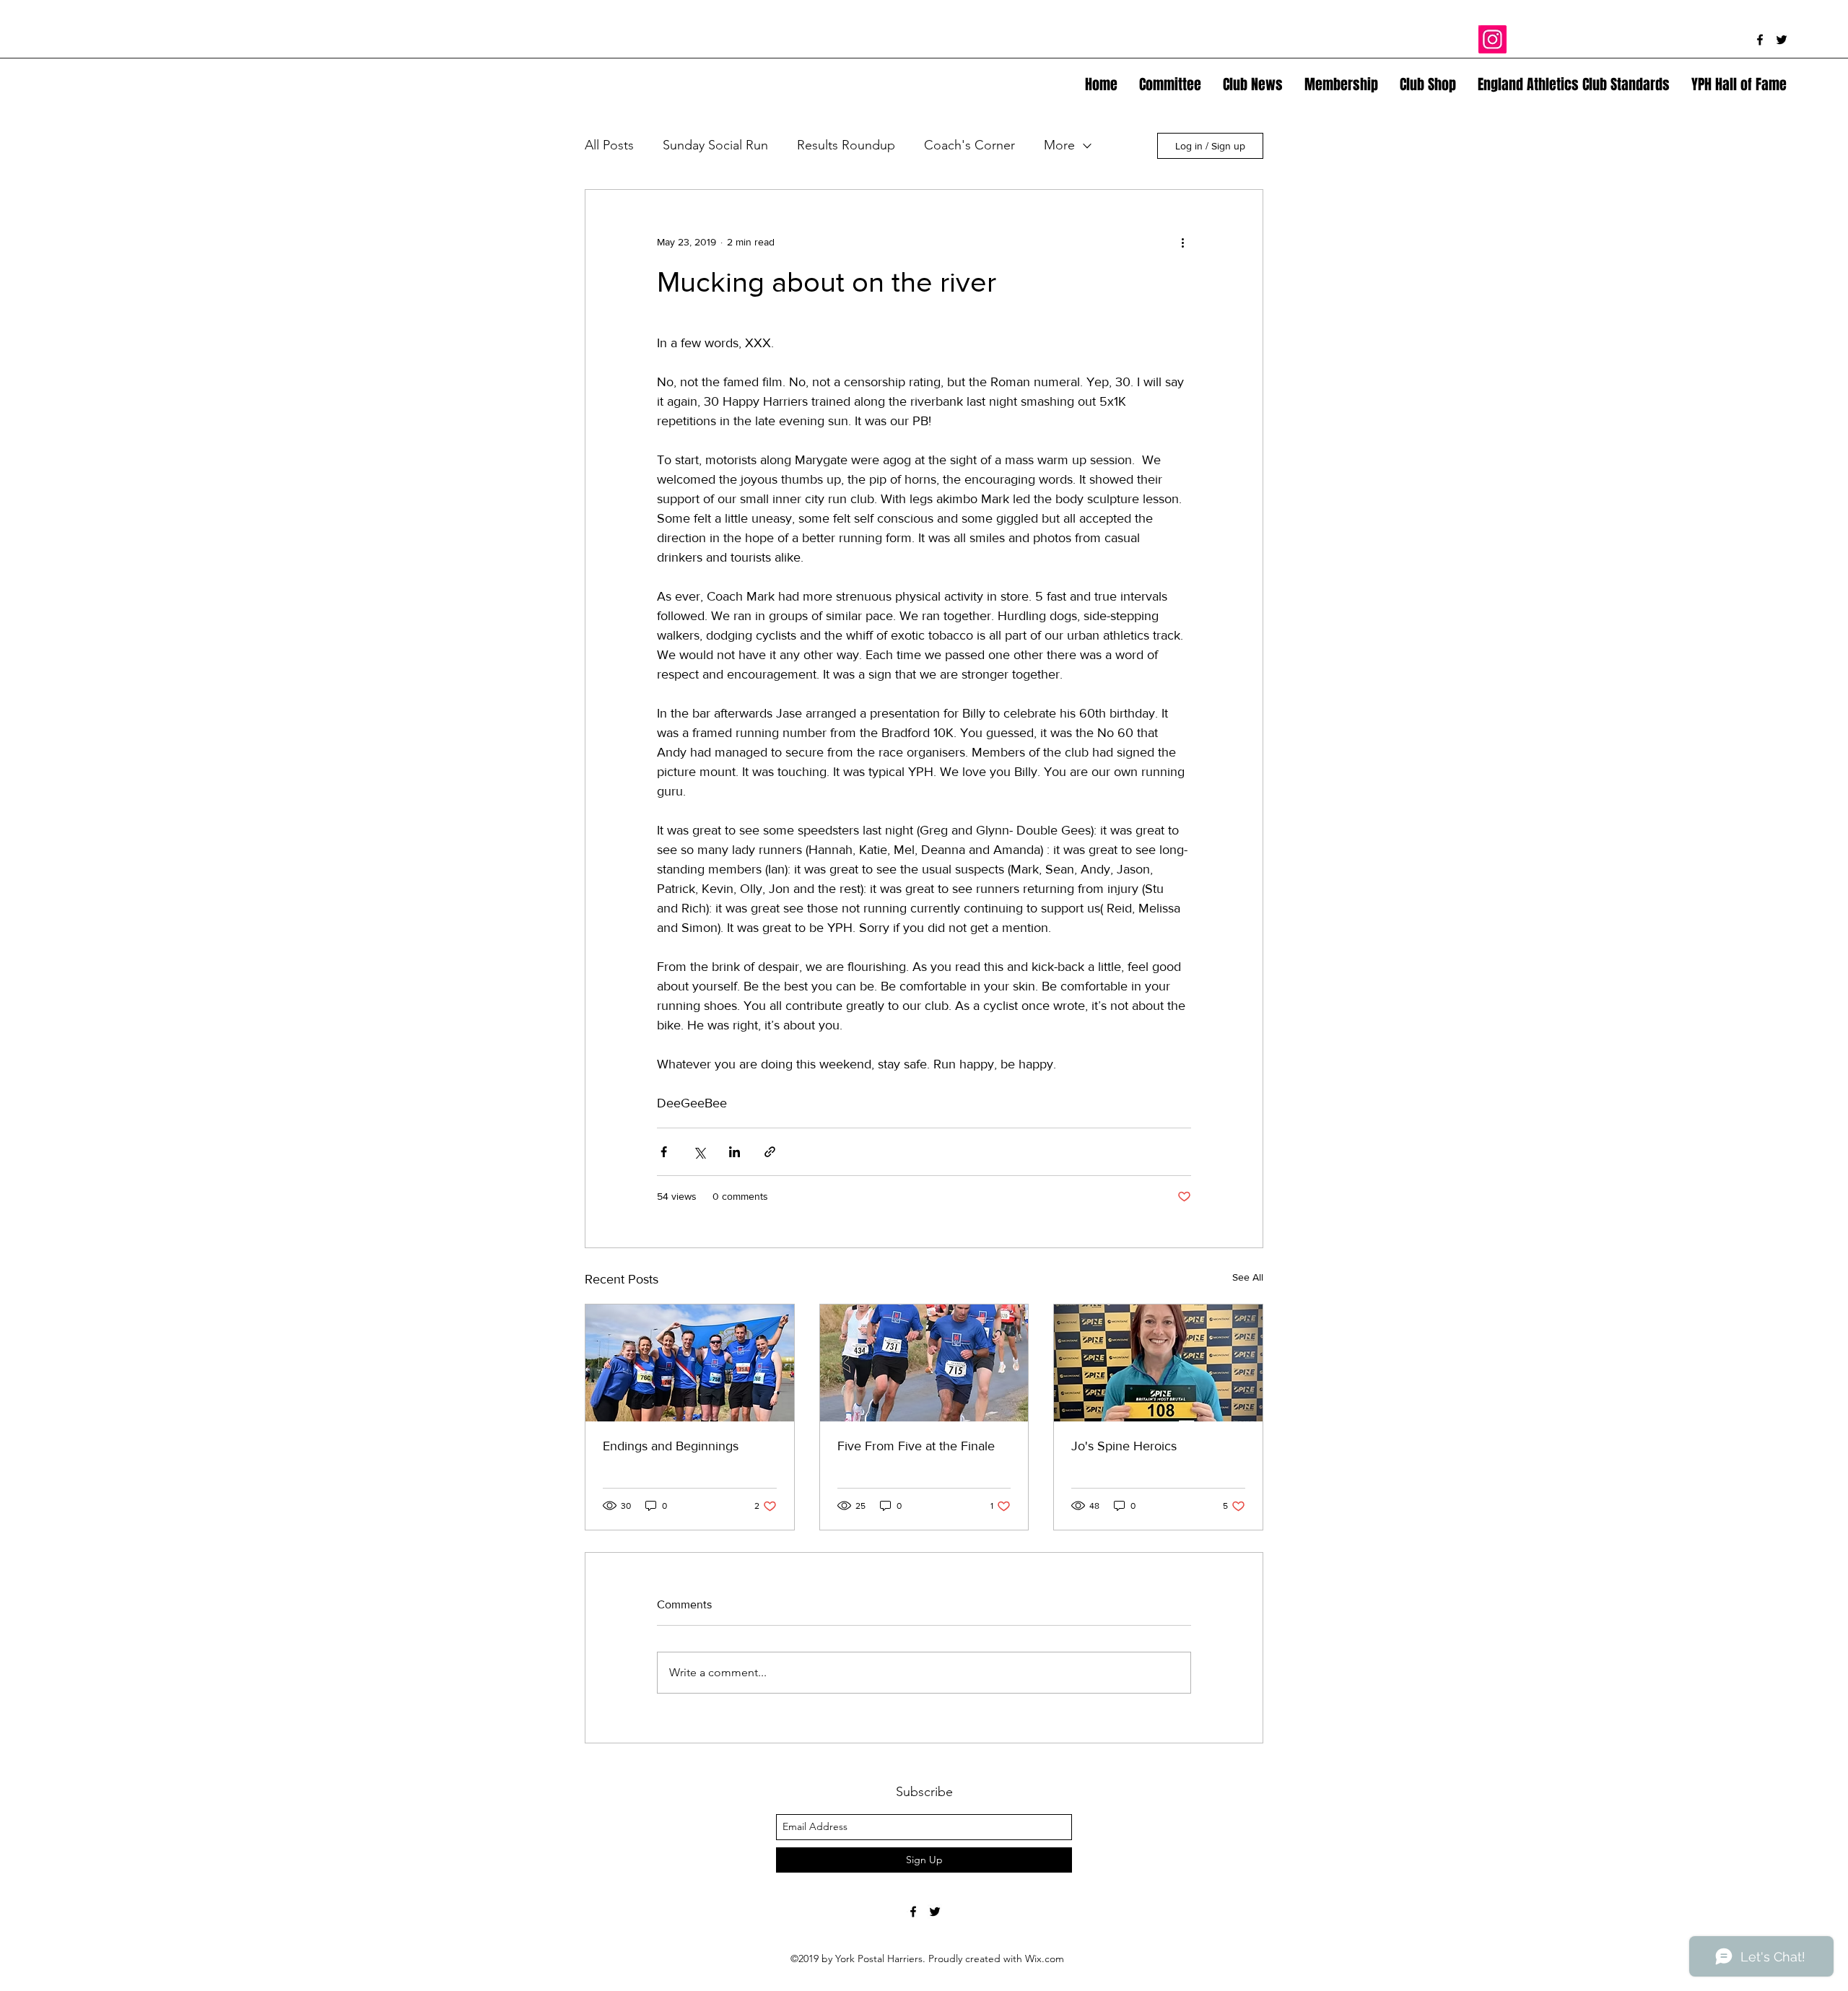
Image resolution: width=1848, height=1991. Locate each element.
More (1059, 145)
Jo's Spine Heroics (1124, 1446)
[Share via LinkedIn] (735, 1152)
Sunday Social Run (715, 145)
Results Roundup (846, 145)
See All (1248, 1277)
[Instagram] (1492, 39)
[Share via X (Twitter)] (699, 1152)
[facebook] (1760, 40)
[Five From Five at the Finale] (924, 1363)
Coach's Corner (969, 145)
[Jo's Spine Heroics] (1158, 1363)
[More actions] (1182, 242)
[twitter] (1782, 40)
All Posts (609, 145)
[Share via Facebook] (664, 1152)
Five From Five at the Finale (916, 1446)
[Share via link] (770, 1152)
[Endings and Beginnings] (690, 1363)
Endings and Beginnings (671, 1446)
